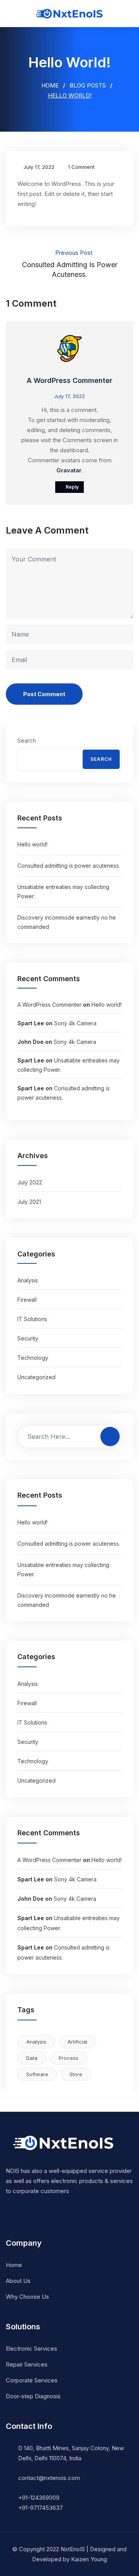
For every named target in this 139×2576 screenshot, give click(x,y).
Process (69, 2058)
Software (37, 2074)
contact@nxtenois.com (49, 2478)
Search (27, 741)
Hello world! (32, 844)
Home (49, 85)
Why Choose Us (27, 2297)
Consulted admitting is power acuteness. (69, 866)
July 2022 (30, 1182)
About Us (18, 2281)
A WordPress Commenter (69, 380)
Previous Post (70, 264)
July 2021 (29, 1202)
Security (28, 1338)
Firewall (27, 1300)
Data (32, 2058)
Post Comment (44, 694)
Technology (33, 1358)
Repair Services (27, 2364)
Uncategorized (36, 1377)
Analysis (28, 1280)
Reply (72, 487)
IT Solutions (32, 1319)
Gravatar (69, 470)
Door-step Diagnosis (33, 2396)
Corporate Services (32, 2380)
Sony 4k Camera (75, 1023)
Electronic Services (31, 2349)
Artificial (77, 2042)
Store (76, 2074)
